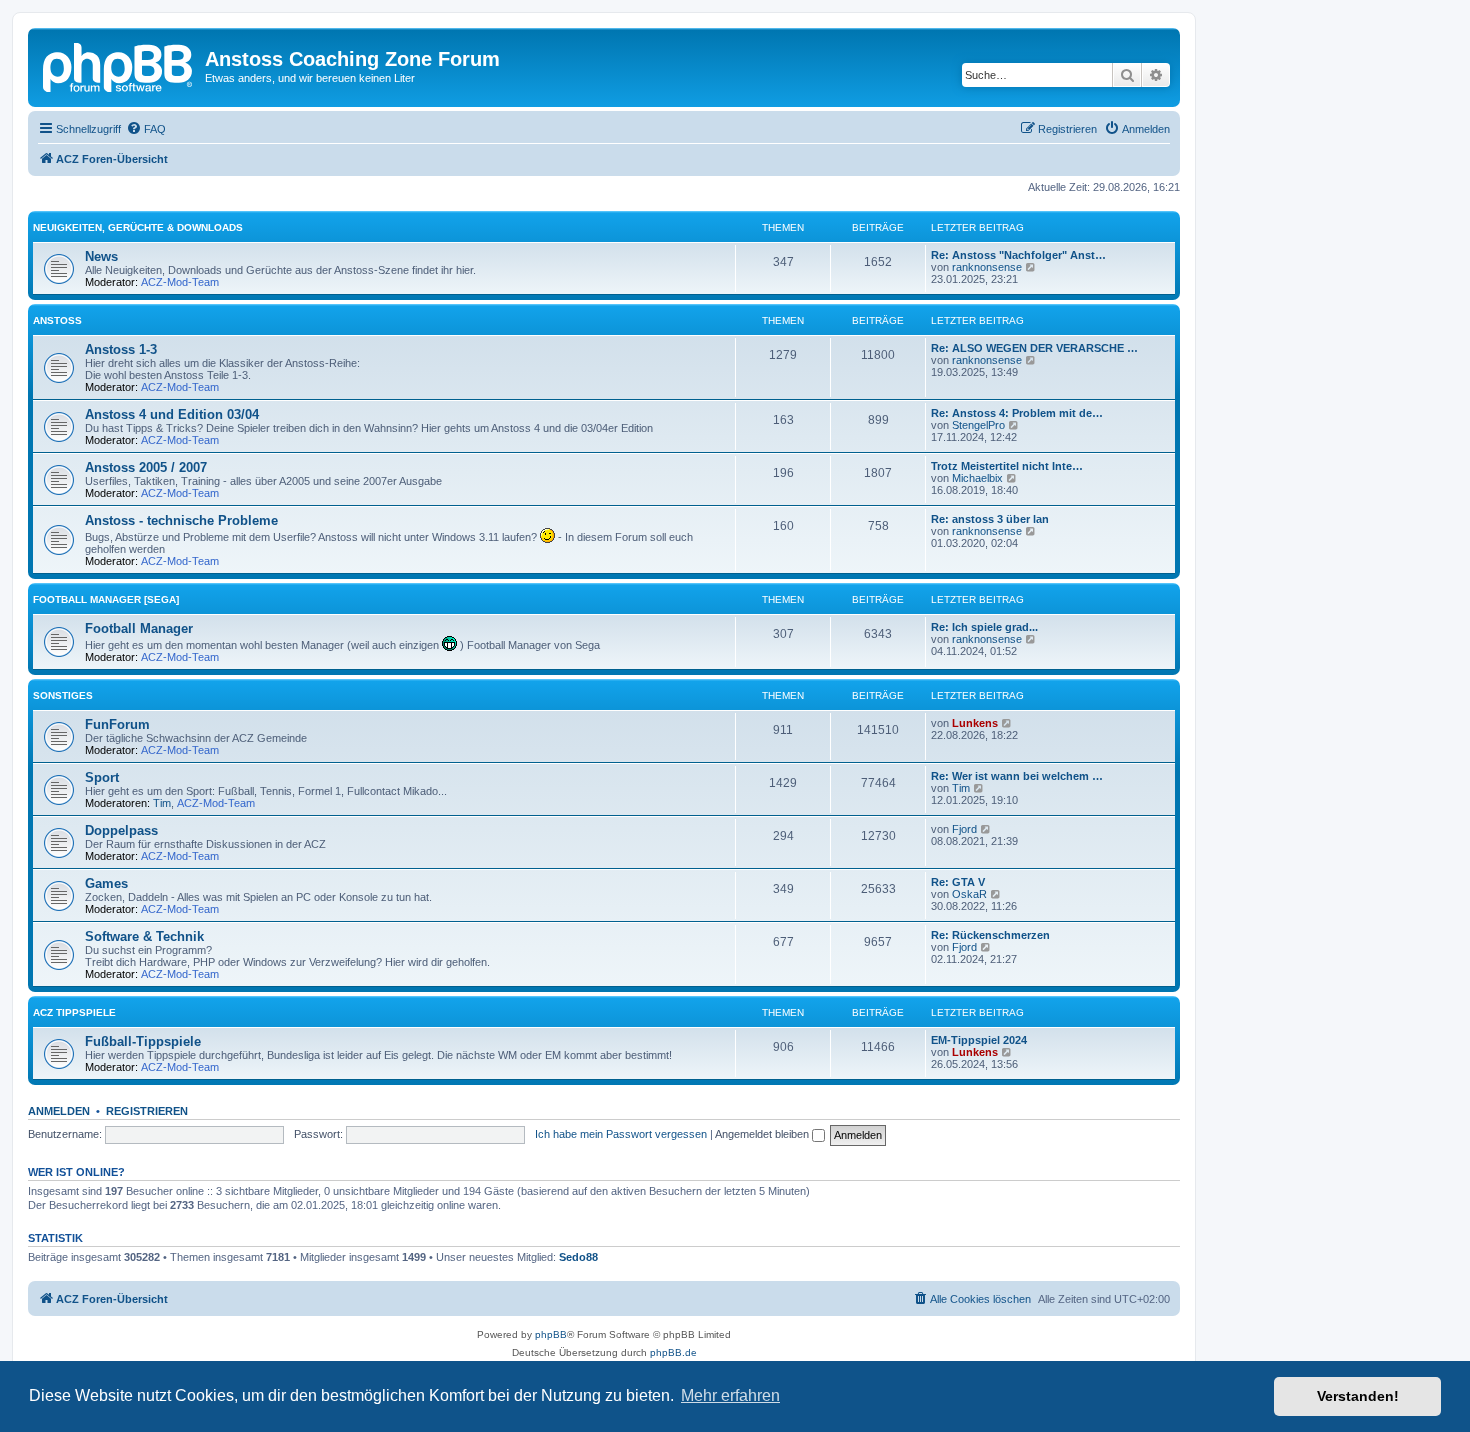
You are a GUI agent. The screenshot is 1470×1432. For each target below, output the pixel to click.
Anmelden (59, 1111)
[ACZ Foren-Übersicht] (119, 65)
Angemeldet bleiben (763, 1134)
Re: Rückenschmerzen (990, 935)
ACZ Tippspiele (74, 1012)
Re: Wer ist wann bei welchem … (1017, 776)
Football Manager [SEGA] (106, 599)
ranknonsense (987, 267)
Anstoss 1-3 (121, 349)
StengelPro (978, 425)
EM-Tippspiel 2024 (979, 1040)
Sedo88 (578, 1257)
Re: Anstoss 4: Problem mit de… (1017, 413)
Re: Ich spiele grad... (984, 627)
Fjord (964, 829)
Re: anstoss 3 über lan (990, 519)
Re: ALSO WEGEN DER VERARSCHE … (1034, 348)
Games (106, 883)
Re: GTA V (958, 882)
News (101, 256)
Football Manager (139, 628)
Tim (162, 803)
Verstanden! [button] (1358, 1396)
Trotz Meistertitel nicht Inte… (1007, 466)
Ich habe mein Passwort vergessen (621, 1134)
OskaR (969, 894)
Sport (102, 777)
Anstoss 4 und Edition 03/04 (172, 414)
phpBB (551, 1334)
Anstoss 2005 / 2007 (146, 467)
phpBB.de (673, 1352)
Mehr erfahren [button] (730, 1395)
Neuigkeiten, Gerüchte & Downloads (138, 227)
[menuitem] (146, 129)
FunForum (117, 724)
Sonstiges (63, 695)
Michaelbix (977, 478)
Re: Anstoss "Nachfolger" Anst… (1018, 255)
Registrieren (147, 1111)
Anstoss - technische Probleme (181, 520)
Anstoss (57, 320)
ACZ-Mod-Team (180, 282)
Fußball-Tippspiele (143, 1041)
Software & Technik (144, 936)
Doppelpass (121, 830)
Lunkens (975, 723)
